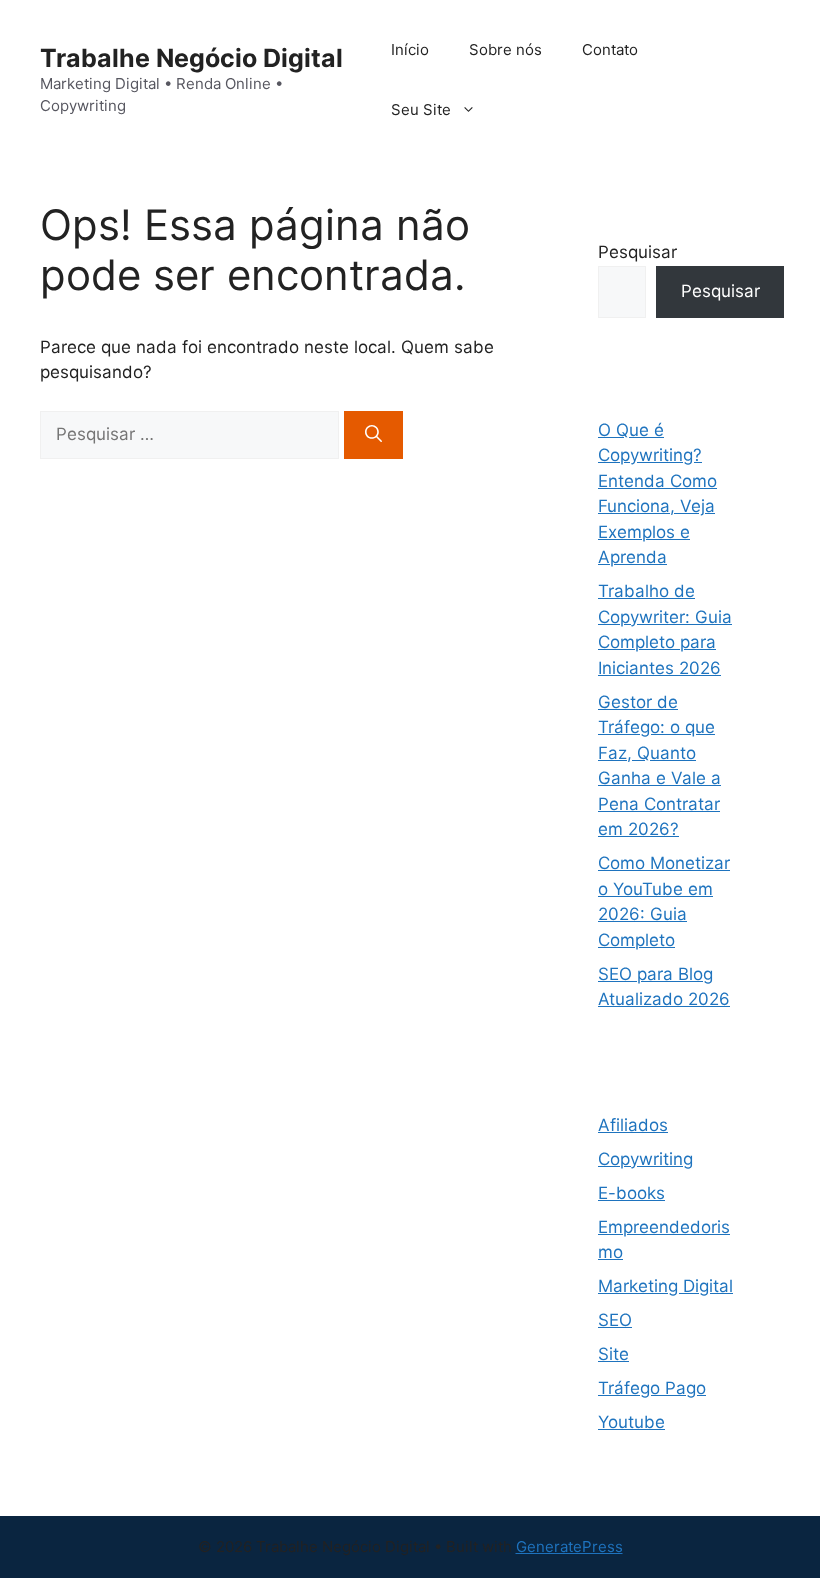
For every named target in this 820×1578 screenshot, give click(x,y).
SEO (615, 1320)
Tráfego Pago (652, 1388)
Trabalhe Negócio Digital (191, 58)
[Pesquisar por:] (192, 434)
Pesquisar (637, 252)
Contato (610, 49)
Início (410, 49)
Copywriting (645, 1159)
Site (613, 1354)
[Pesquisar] (373, 435)
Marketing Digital (665, 1286)
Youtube (631, 1422)
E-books (631, 1193)
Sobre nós (505, 49)
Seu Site (421, 109)
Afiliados (633, 1125)
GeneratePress (569, 1546)
